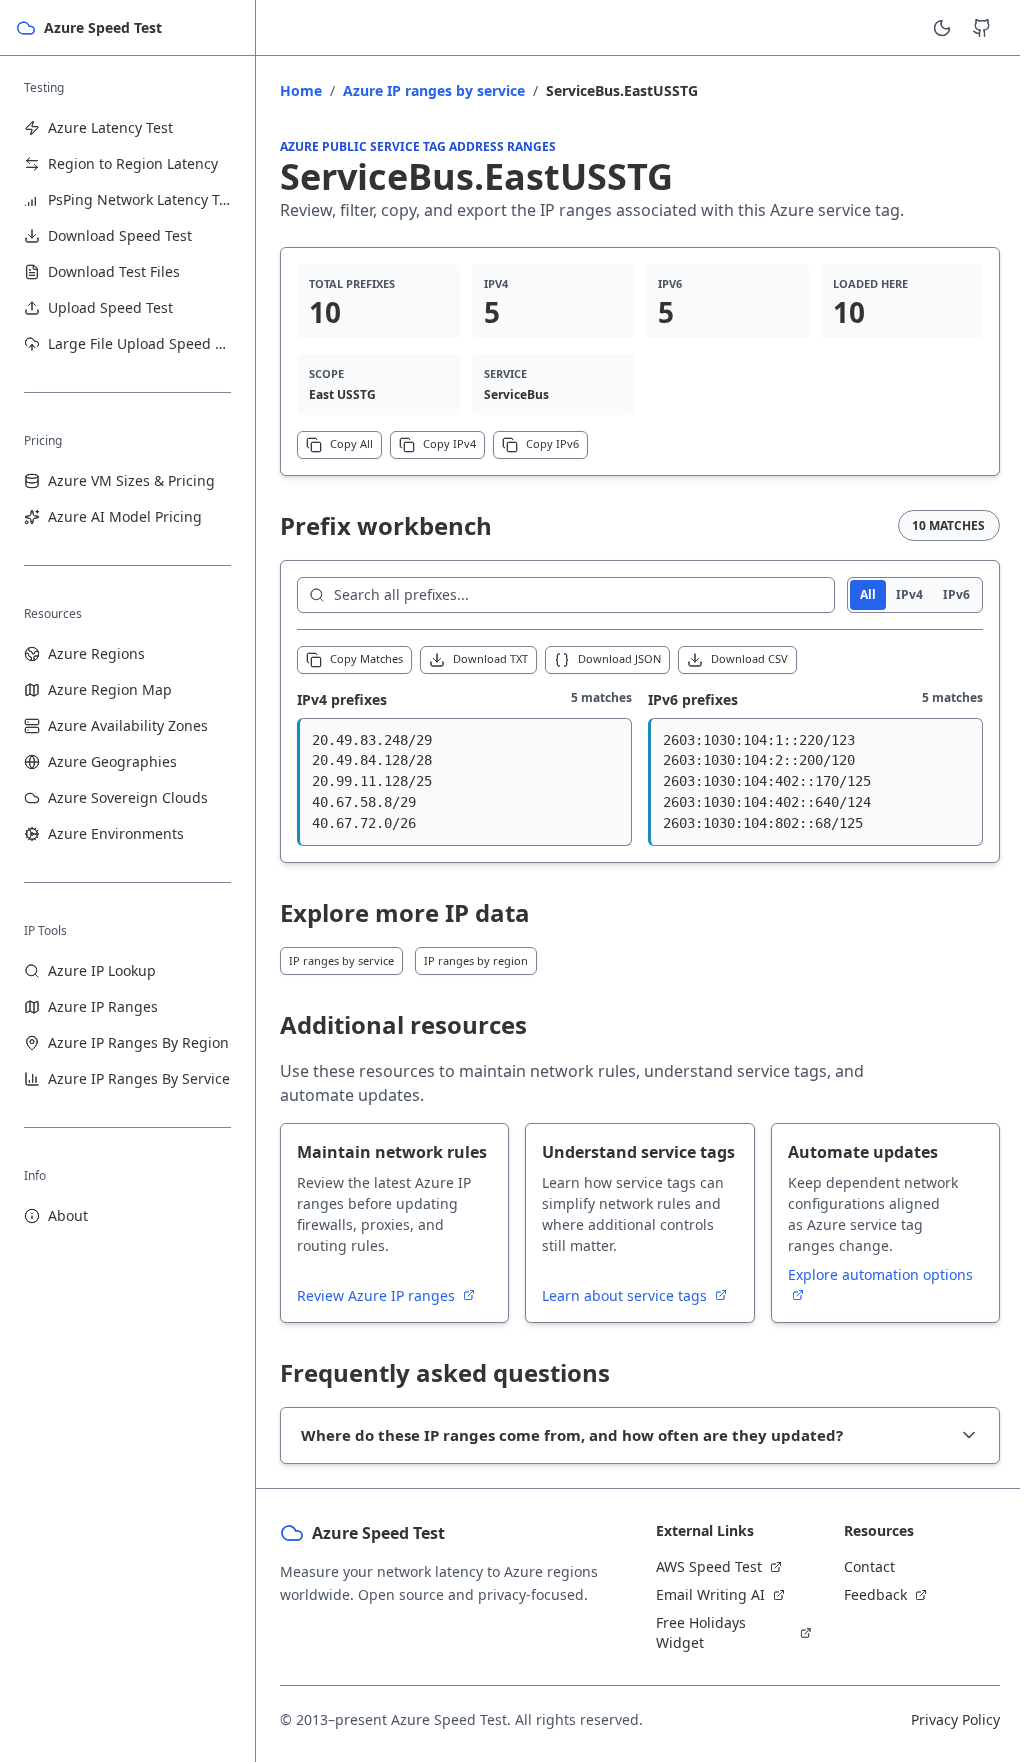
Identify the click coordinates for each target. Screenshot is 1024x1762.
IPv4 (909, 594)
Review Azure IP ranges (378, 1295)
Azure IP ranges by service (434, 90)
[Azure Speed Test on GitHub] (982, 28)
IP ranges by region (476, 960)
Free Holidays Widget (694, 1635)
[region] (464, 782)
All (868, 594)
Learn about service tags (626, 1295)
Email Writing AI (703, 1597)
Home (301, 90)
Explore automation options (880, 1274)
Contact (858, 1569)
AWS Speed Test (702, 1569)
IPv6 (956, 594)
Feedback (864, 1597)
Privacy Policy (940, 1722)
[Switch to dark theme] (942, 28)
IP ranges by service (341, 960)
